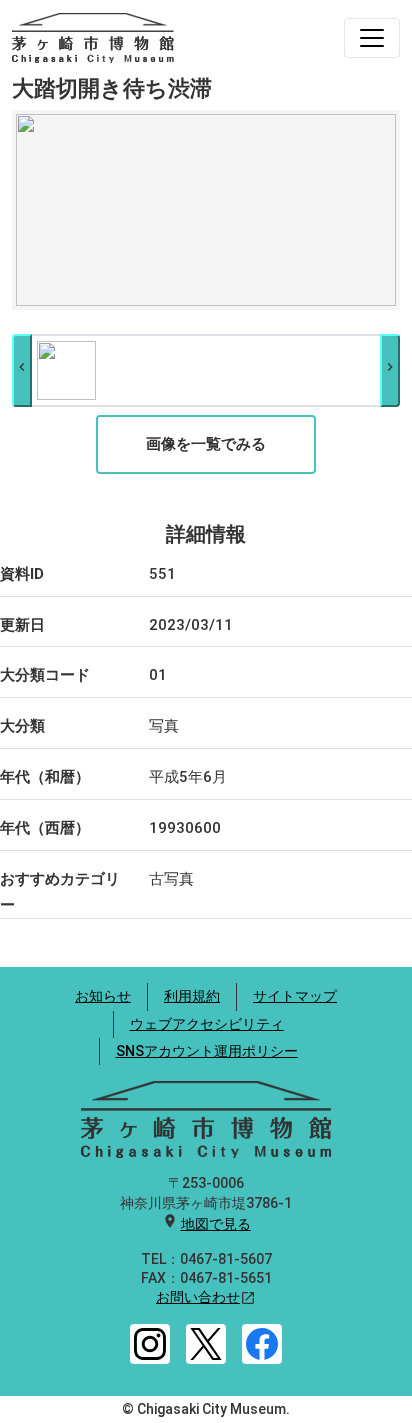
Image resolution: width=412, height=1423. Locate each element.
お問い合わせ (198, 1297)
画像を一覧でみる (206, 444)
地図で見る (216, 1224)
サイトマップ (295, 996)
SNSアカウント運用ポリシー (207, 1051)
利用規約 (192, 996)
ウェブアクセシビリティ (207, 1024)
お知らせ (103, 996)
